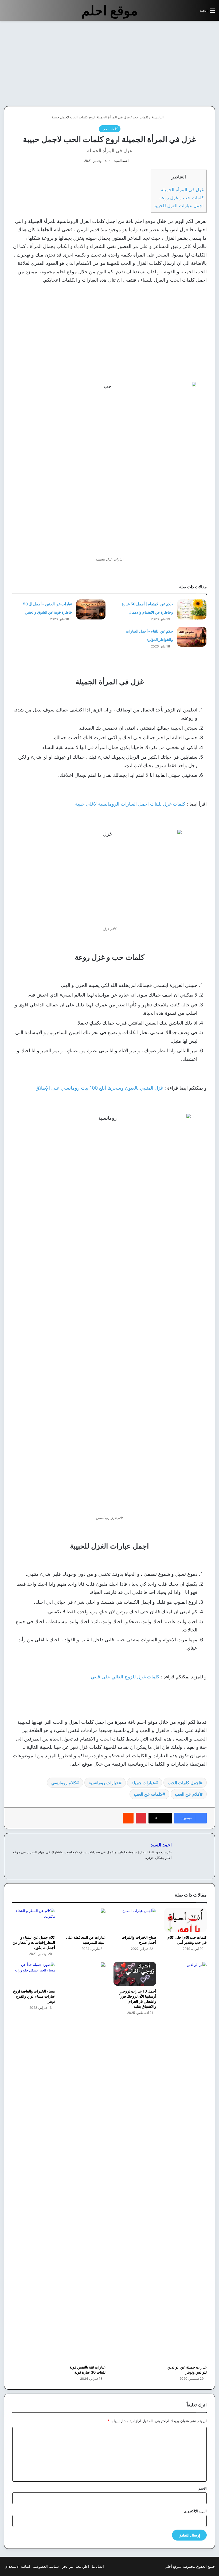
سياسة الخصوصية (46, 2566)
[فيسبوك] (162, 1866)
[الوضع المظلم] (183, 13)
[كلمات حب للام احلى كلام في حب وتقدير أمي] (186, 1920)
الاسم (203, 2488)
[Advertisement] (174, 63)
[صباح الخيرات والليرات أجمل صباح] (135, 1920)
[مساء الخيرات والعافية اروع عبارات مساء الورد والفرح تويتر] (34, 1974)
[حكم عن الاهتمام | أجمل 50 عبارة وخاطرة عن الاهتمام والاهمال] (192, 609)
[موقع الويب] (169, 1866)
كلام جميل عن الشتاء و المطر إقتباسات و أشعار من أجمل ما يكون (34, 1942)
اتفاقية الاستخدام (18, 2566)
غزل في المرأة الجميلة (182, 189)
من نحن (67, 2566)
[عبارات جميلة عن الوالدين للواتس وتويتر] (186, 2162)
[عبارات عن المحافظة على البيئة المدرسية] (84, 1920)
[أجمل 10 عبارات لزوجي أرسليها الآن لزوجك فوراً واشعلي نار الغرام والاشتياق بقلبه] (135, 1974)
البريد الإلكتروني (195, 2511)
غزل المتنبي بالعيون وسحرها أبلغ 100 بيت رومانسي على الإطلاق (99, 1088)
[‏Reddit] (128, 1818)
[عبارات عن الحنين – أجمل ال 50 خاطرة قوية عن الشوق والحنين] (91, 609)
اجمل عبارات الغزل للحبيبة (179, 205)
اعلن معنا (82, 2566)
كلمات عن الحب (148, 1794)
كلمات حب (141, 117)
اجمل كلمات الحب (184, 1783)
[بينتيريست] (141, 1818)
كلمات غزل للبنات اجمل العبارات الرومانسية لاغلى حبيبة (130, 804)
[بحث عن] (193, 13)
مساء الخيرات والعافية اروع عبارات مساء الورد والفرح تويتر (34, 1996)
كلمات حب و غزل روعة (182, 197)
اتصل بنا (98, 2566)
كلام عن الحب (187, 1794)
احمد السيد (121, 161)
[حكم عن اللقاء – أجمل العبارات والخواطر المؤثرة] (192, 637)
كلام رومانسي (64, 1783)
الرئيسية (158, 117)
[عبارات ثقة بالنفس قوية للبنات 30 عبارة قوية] (84, 2162)
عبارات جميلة (143, 1783)
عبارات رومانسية (104, 1783)
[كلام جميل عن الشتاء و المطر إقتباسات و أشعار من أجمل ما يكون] (34, 1920)
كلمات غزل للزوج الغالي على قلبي (125, 1677)
